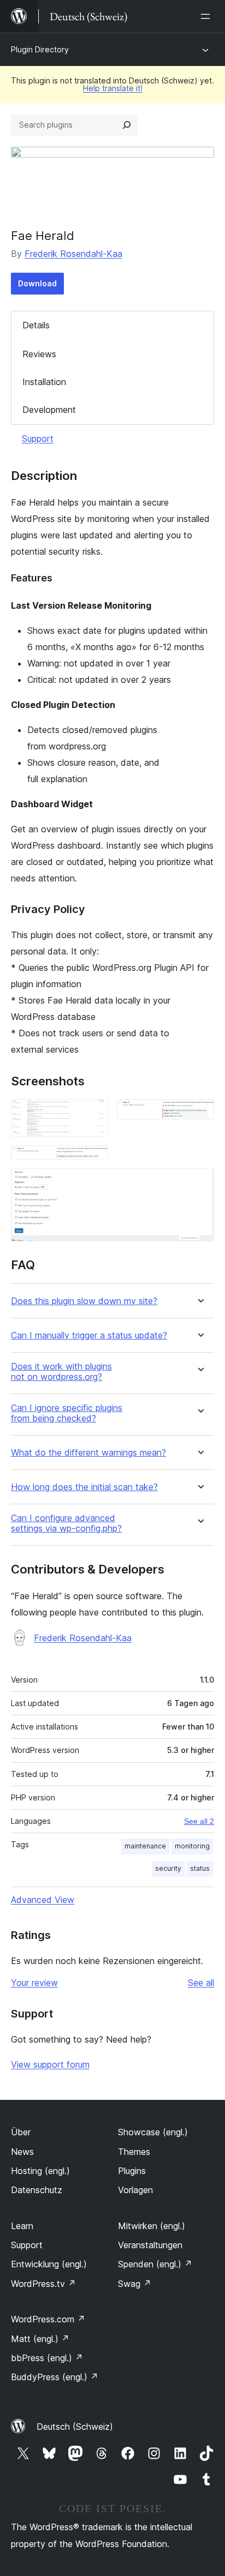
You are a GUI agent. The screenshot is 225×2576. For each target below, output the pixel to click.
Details (36, 325)
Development (49, 410)
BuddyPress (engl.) (55, 2377)
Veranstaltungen (150, 2245)
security (168, 1868)
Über (21, 2132)
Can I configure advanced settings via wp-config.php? (66, 1523)
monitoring (192, 1846)
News (22, 2152)
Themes (134, 2152)
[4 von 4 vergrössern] (199, 1183)
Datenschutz (37, 2190)
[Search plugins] (127, 125)
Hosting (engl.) (40, 2171)
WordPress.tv (43, 2284)
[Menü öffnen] (208, 16)
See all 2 (199, 1821)
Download (37, 283)
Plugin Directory (40, 49)
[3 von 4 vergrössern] (93, 1160)
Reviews (39, 354)
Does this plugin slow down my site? (84, 1301)
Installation (44, 382)
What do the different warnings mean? (88, 1453)
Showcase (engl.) (153, 2132)
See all (201, 1983)
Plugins (132, 2171)
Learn (22, 2226)
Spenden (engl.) (155, 2264)
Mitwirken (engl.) (152, 2226)
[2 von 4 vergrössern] (199, 1114)
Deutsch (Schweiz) (75, 2427)
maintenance (145, 1846)
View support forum (50, 2064)
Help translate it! (113, 88)
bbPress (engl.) (47, 2358)
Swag (135, 2284)
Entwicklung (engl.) (49, 2264)
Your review (34, 1983)
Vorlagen (135, 2190)
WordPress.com (48, 2319)
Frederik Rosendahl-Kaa (73, 254)
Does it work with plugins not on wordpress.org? (61, 1372)
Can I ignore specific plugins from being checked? (67, 1413)
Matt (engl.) (40, 2339)
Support (38, 439)
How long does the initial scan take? (84, 1487)
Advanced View (43, 1900)
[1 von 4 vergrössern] (93, 1114)
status (200, 1868)
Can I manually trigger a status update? (89, 1335)
